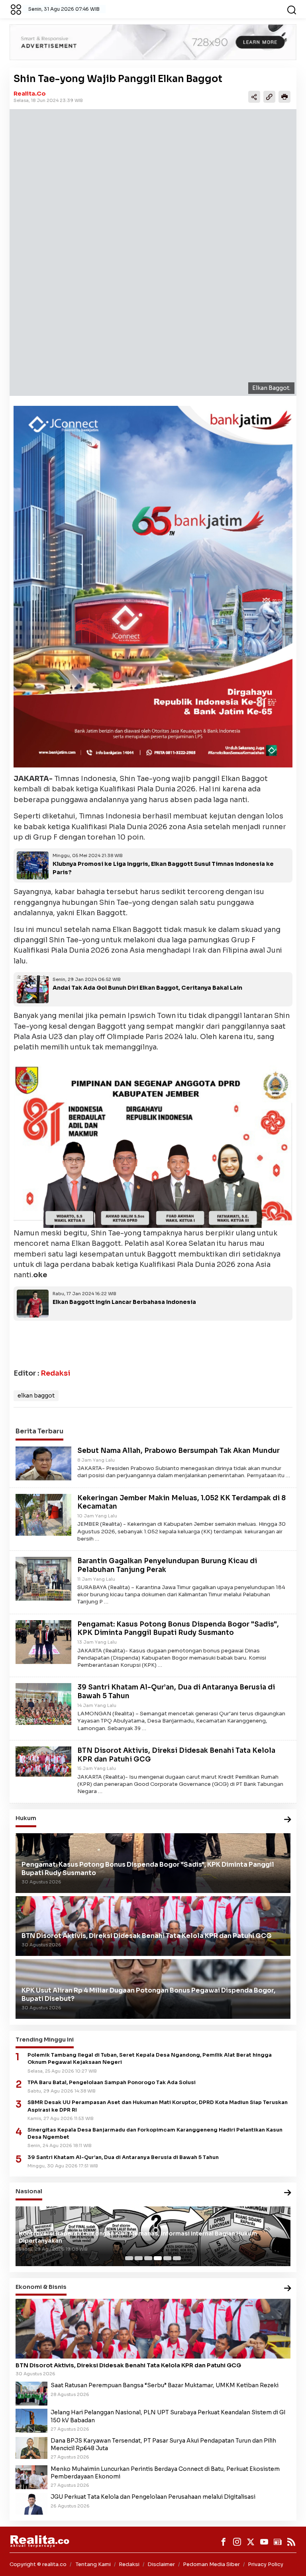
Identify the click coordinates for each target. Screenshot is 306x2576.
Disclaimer (161, 2564)
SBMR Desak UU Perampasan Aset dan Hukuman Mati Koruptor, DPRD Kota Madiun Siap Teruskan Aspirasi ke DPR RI (158, 2106)
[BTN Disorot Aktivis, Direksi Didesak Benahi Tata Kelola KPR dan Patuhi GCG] (43, 1761)
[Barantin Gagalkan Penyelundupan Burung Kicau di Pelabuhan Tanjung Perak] (43, 1578)
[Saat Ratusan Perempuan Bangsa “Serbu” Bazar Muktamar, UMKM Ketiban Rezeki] (31, 2393)
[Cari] (292, 9)
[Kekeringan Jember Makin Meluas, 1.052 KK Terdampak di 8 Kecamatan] (43, 1514)
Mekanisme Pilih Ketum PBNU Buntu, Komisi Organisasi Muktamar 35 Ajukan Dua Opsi (145, 2241)
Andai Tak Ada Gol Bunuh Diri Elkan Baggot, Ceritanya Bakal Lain (147, 988)
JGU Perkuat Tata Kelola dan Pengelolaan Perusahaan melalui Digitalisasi (153, 2497)
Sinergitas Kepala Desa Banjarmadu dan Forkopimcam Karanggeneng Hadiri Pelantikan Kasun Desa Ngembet (155, 2134)
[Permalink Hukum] (288, 1820)
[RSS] (291, 2542)
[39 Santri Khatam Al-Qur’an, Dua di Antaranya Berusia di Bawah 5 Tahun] (43, 1703)
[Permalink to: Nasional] (288, 2193)
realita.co (30, 94)
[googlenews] (278, 2542)
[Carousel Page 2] (139, 2258)
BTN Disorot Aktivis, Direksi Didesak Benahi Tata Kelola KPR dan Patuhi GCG (128, 2365)
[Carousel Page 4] (158, 2258)
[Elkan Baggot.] (153, 253)
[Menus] (16, 9)
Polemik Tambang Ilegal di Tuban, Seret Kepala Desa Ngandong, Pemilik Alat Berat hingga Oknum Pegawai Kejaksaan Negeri (150, 2059)
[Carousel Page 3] (148, 2258)
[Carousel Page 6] (177, 2258)
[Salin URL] (269, 97)
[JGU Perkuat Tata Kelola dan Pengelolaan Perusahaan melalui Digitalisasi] (31, 2504)
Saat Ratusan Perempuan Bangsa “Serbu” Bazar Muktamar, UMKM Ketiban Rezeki (165, 2385)
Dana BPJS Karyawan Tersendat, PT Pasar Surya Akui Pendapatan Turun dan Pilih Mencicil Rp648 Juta (163, 2444)
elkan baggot (36, 1396)
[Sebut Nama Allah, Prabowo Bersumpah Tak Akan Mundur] (43, 1463)
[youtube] (264, 2542)
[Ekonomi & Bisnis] (288, 2289)
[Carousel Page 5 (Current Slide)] (167, 2258)
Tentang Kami (93, 2564)
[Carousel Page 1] (129, 2258)
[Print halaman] (284, 97)
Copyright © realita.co (38, 2564)
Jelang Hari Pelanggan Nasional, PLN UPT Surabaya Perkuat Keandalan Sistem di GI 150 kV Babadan (168, 2416)
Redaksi (55, 1373)
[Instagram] (237, 2542)
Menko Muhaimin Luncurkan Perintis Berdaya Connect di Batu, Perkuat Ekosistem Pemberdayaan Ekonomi (165, 2473)
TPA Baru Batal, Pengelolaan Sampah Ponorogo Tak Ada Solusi (112, 2083)
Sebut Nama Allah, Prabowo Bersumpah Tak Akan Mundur (178, 1451)
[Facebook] (224, 2542)
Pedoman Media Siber (211, 2564)
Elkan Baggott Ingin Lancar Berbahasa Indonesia (124, 1302)
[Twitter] (251, 2542)
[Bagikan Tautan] (254, 97)
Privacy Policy (266, 2564)
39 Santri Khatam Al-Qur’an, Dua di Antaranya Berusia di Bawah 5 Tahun (123, 2157)
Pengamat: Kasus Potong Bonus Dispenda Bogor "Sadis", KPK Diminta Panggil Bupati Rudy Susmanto (178, 1629)
